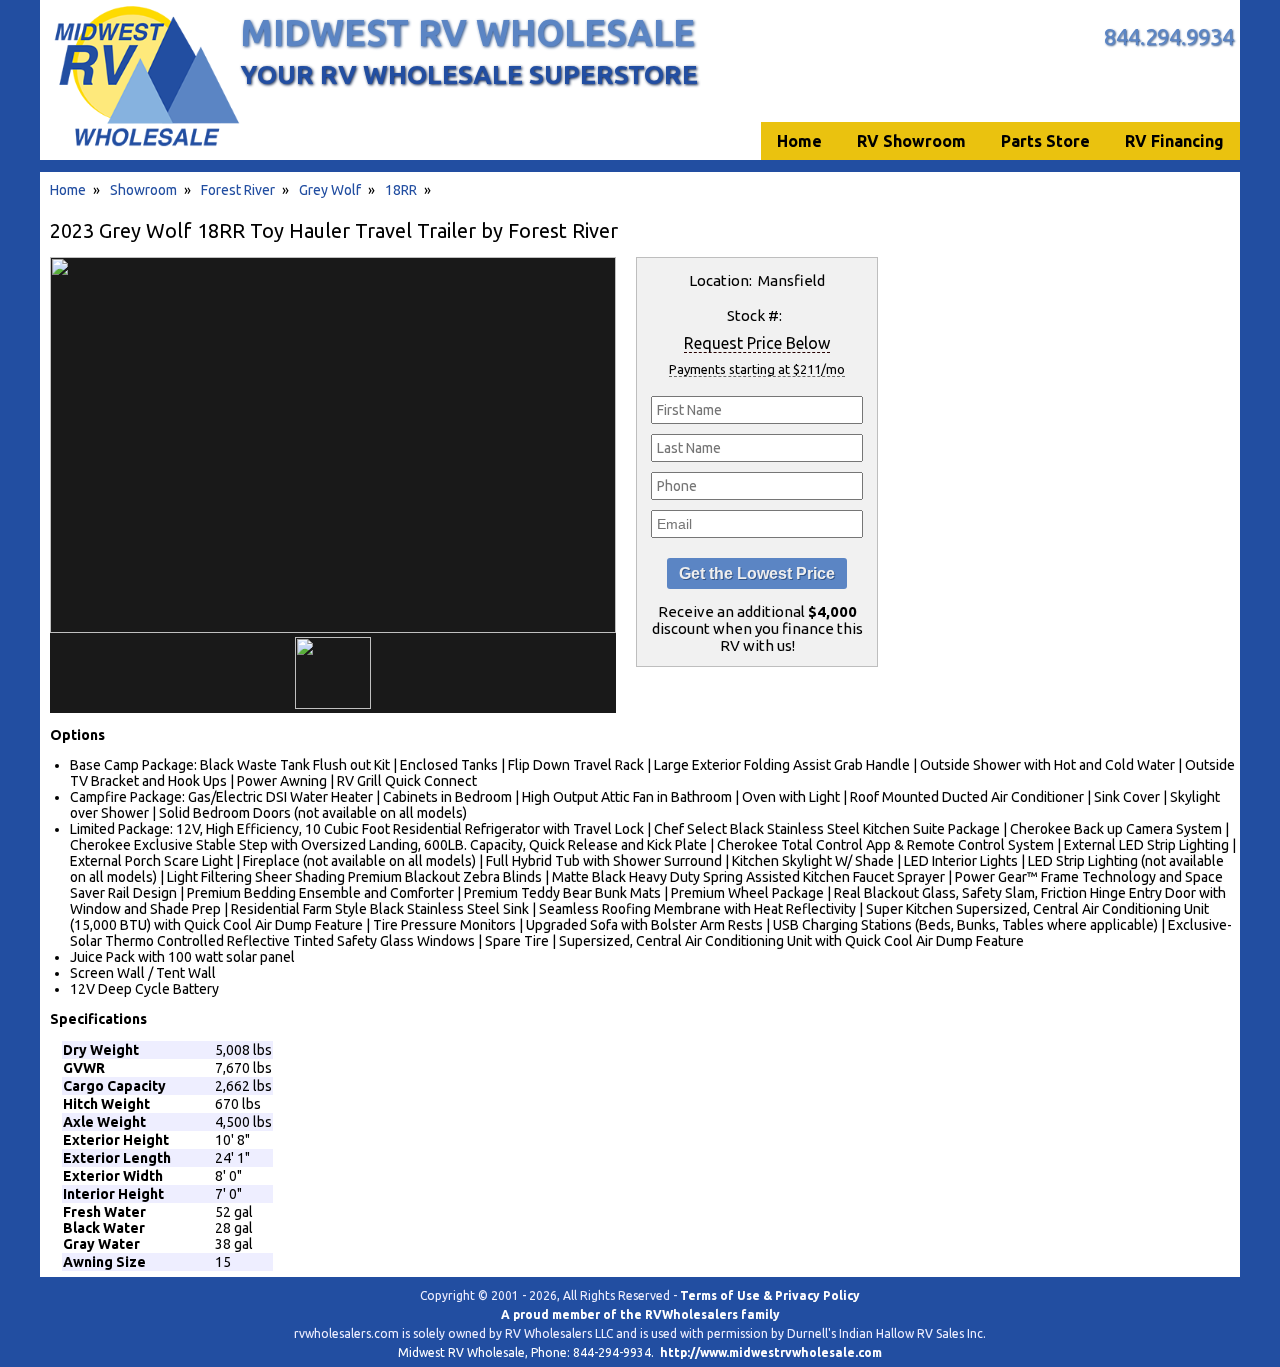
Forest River (238, 190)
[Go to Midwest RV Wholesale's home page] (145, 146)
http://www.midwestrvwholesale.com (771, 1352)
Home (68, 190)
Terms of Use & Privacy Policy (770, 1295)
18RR (401, 190)
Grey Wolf (330, 190)
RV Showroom (911, 141)
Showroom (143, 190)
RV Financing (1174, 141)
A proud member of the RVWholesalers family (640, 1314)
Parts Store (1045, 141)
